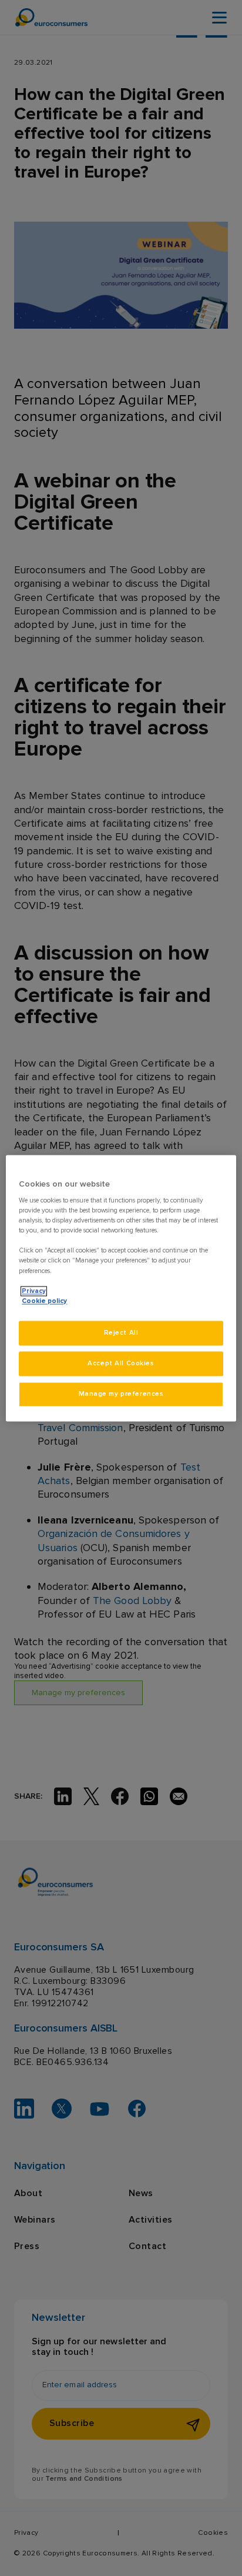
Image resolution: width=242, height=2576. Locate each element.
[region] (121, 1288)
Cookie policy (44, 1301)
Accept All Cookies (121, 1363)
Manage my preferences (121, 1394)
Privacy (34, 1291)
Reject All (121, 1333)
